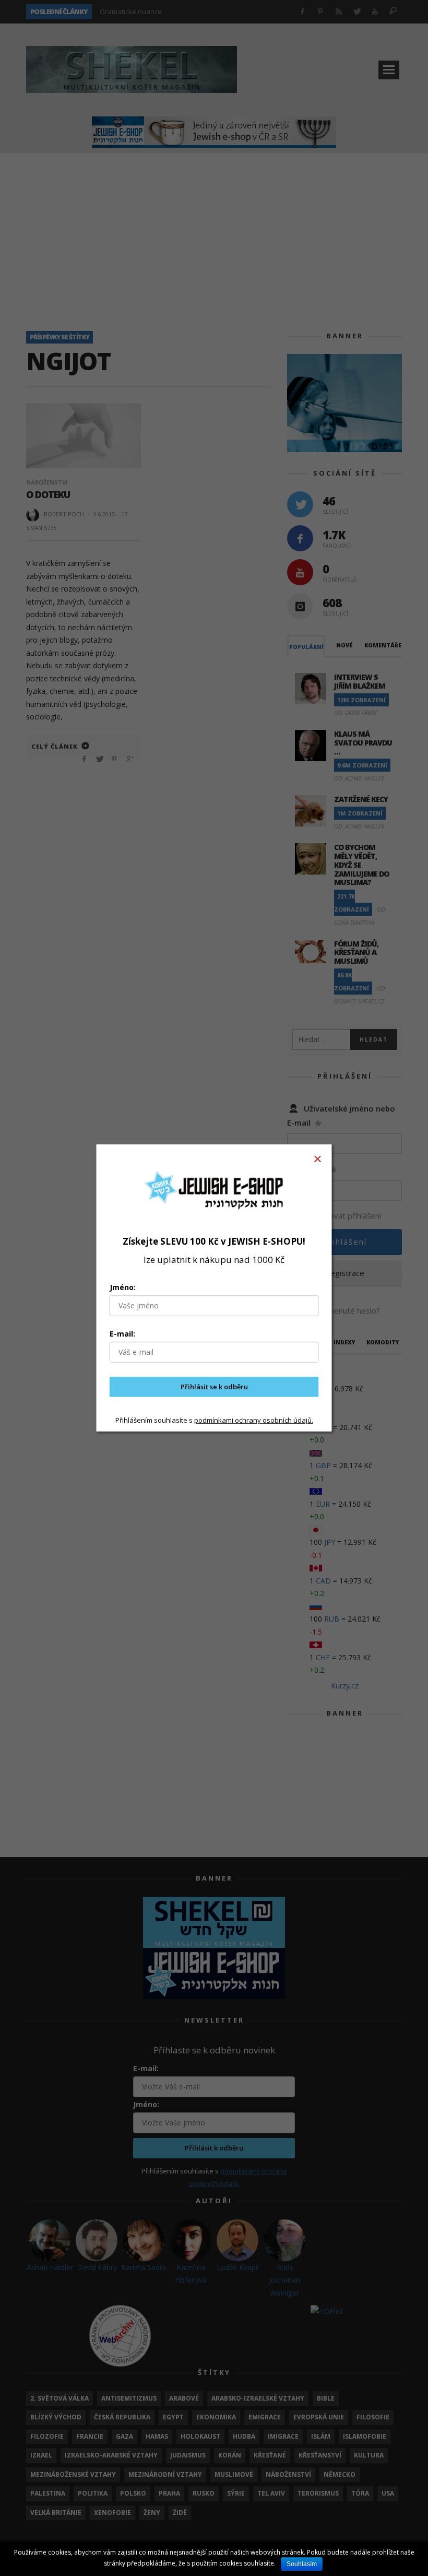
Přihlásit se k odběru (214, 1387)
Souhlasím (302, 2564)
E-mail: (122, 1334)
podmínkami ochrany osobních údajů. (254, 1420)
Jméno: (123, 1287)
